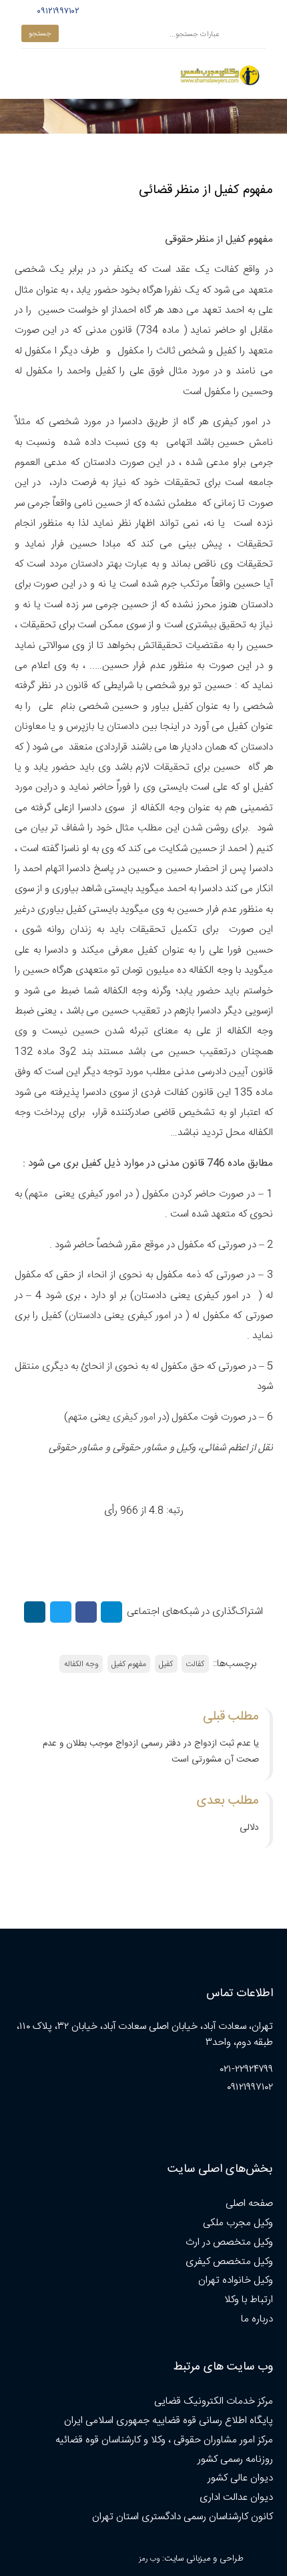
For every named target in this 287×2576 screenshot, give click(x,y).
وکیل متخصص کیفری (229, 2262)
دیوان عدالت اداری (236, 2498)
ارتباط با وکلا (249, 2300)
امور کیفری (134, 1417)
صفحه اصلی (249, 2204)
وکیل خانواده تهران (236, 2280)
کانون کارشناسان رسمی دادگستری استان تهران (183, 2517)
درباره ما (257, 2319)
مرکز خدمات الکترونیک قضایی (214, 2401)
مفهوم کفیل (129, 1664)
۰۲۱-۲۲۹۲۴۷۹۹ (247, 2069)
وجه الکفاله (81, 1664)
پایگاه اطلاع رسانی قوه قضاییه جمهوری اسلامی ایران (169, 2421)
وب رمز (149, 2559)
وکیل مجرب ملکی (238, 2223)
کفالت (195, 1664)
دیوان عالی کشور (240, 2478)
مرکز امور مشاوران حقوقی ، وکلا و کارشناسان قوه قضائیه (164, 2440)
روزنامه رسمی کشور (235, 2459)
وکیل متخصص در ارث (229, 2242)
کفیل (166, 1664)
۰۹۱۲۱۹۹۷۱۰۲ (56, 11)
